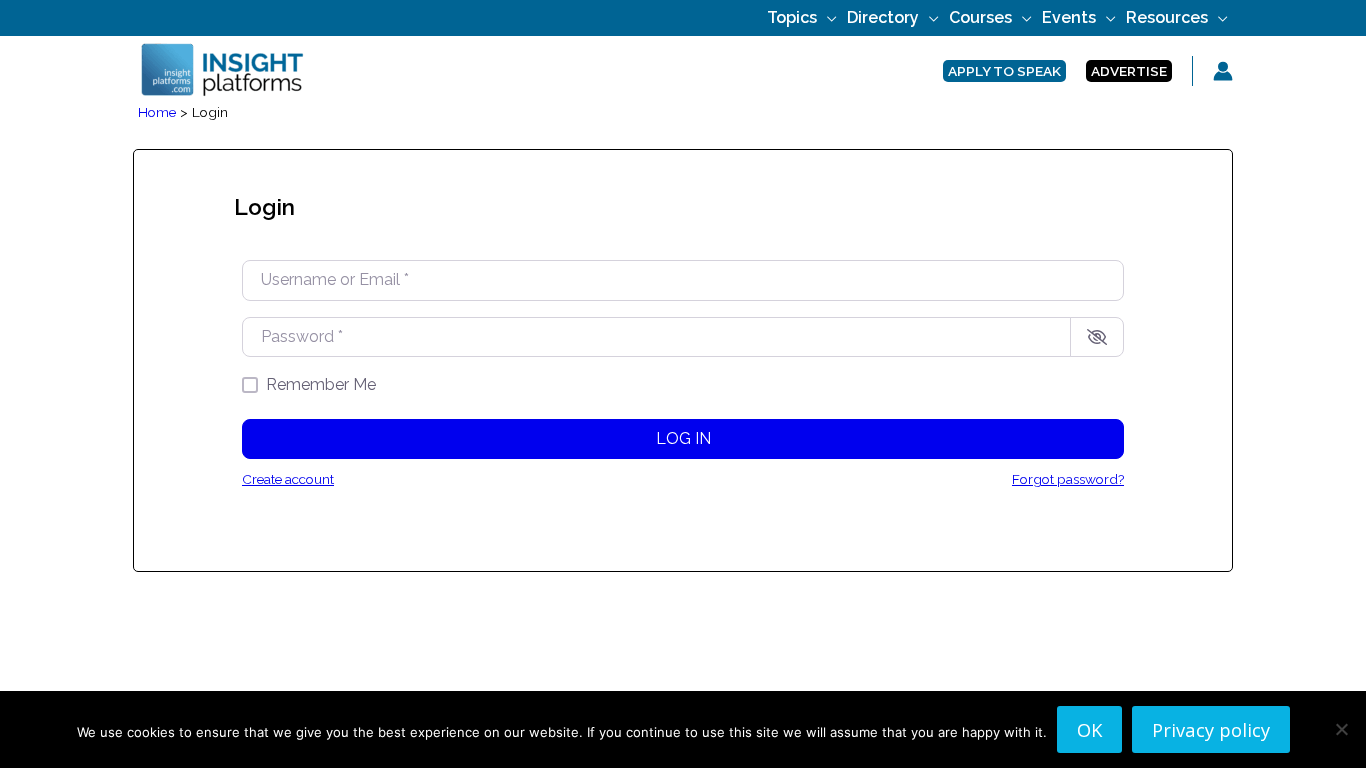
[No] (1341, 729)
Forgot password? (1068, 479)
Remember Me (321, 384)
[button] (827, 17)
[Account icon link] (1223, 71)
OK (1089, 729)
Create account (288, 479)
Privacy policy (1211, 729)
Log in (683, 438)
